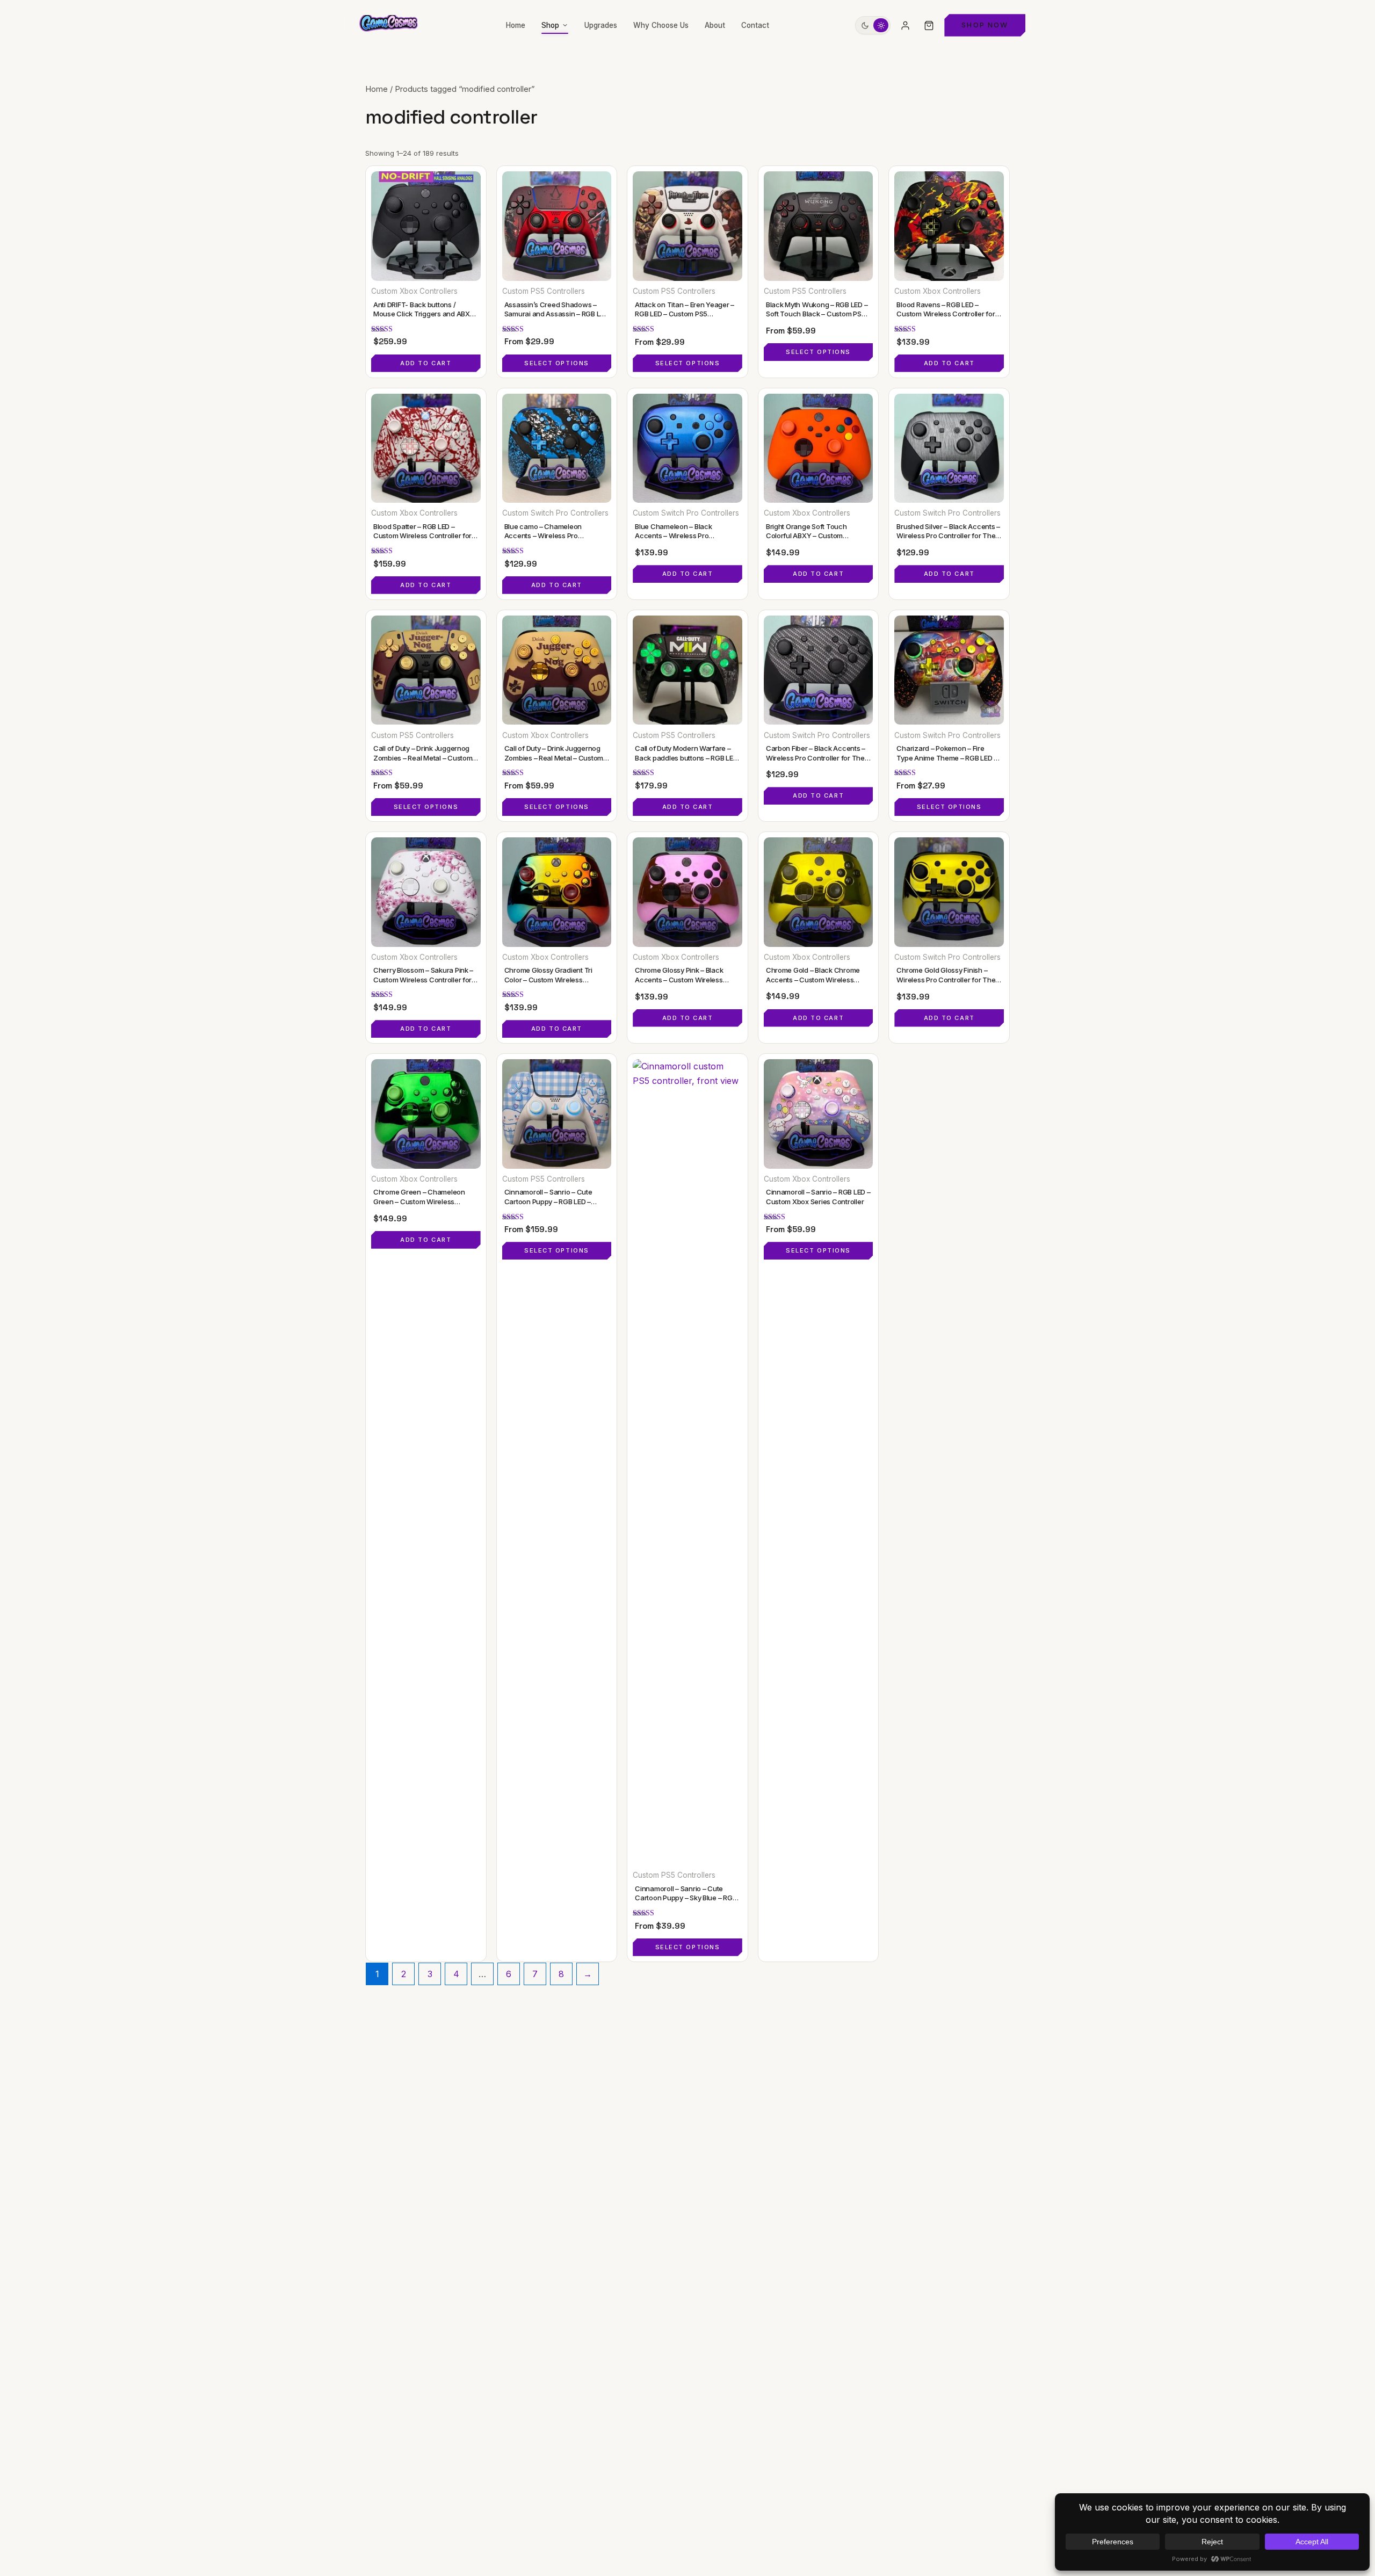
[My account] (905, 25)
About (715, 25)
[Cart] (929, 25)
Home (516, 25)
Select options (557, 363)
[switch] (873, 25)
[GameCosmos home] (388, 25)
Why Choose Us (661, 25)
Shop (550, 25)
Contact (755, 25)
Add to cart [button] (426, 363)
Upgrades (601, 25)
